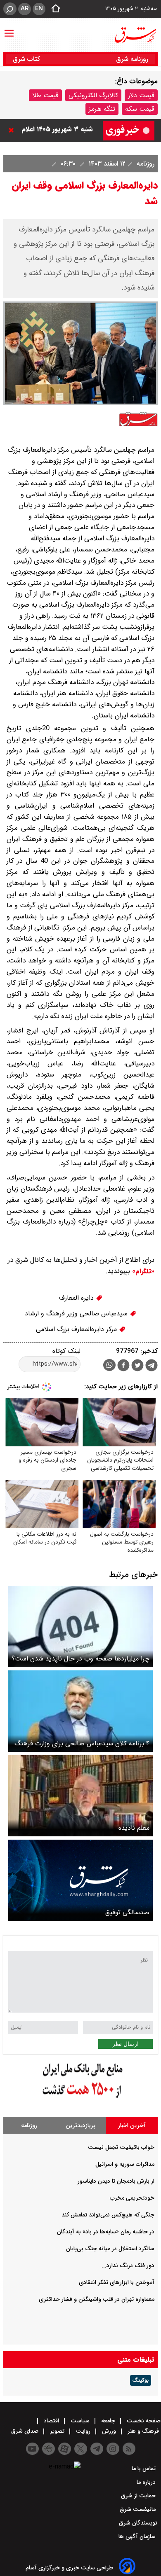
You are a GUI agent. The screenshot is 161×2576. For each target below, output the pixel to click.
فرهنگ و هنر (143, 2431)
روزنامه (144, 164)
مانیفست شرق (139, 2509)
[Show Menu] (9, 29)
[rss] (129, 2449)
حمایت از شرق (139, 2496)
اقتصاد (51, 2421)
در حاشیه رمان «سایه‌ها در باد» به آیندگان (106, 2232)
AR (25, 9)
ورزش (109, 2431)
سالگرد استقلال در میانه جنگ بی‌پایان (110, 2249)
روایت (83, 2431)
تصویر (57, 2431)
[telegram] (152, 1367)
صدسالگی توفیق (127, 1912)
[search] (10, 9)
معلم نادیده (134, 1828)
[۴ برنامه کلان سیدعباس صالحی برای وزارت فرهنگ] (80, 1711)
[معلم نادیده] (80, 1796)
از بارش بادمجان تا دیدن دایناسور (116, 2181)
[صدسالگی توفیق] (80, 1880)
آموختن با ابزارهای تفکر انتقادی (117, 2282)
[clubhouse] (49, 2449)
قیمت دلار (141, 95)
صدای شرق (26, 2431)
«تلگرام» (142, 1271)
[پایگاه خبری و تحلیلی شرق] (135, 35)
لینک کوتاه (66, 1351)
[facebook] (123, 1366)
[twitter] (137, 1366)
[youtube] (32, 2449)
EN (39, 9)
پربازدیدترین (80, 2125)
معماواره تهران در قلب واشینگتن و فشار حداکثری (97, 2299)
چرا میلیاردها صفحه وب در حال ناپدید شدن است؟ (80, 1659)
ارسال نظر (125, 2044)
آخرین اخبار (132, 2125)
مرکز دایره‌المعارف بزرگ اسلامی (77, 1329)
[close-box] (13, 130)
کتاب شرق (27, 59)
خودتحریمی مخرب (132, 2198)
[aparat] (65, 2449)
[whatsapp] (109, 1365)
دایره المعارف (77, 1298)
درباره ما (147, 2482)
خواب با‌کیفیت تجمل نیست (121, 2147)
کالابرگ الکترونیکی (93, 95)
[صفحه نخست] (53, 9)
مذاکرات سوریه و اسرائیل (125, 2164)
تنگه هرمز (102, 109)
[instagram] (113, 2449)
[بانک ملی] (80, 2098)
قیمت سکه (140, 109)
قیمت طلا (45, 95)
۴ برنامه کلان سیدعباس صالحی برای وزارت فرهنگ (82, 1743)
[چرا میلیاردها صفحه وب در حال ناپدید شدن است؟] (80, 1627)
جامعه (108, 2421)
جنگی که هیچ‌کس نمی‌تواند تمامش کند (108, 2215)
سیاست (80, 2421)
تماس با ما (144, 2469)
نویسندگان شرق (138, 2523)
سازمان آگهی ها (138, 2536)
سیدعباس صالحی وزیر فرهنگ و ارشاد (77, 1314)
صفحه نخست (143, 2421)
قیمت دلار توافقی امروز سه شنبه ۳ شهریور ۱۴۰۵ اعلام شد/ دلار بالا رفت (56, 130)
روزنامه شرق (132, 59)
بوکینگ (141, 2380)
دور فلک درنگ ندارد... (128, 2265)
